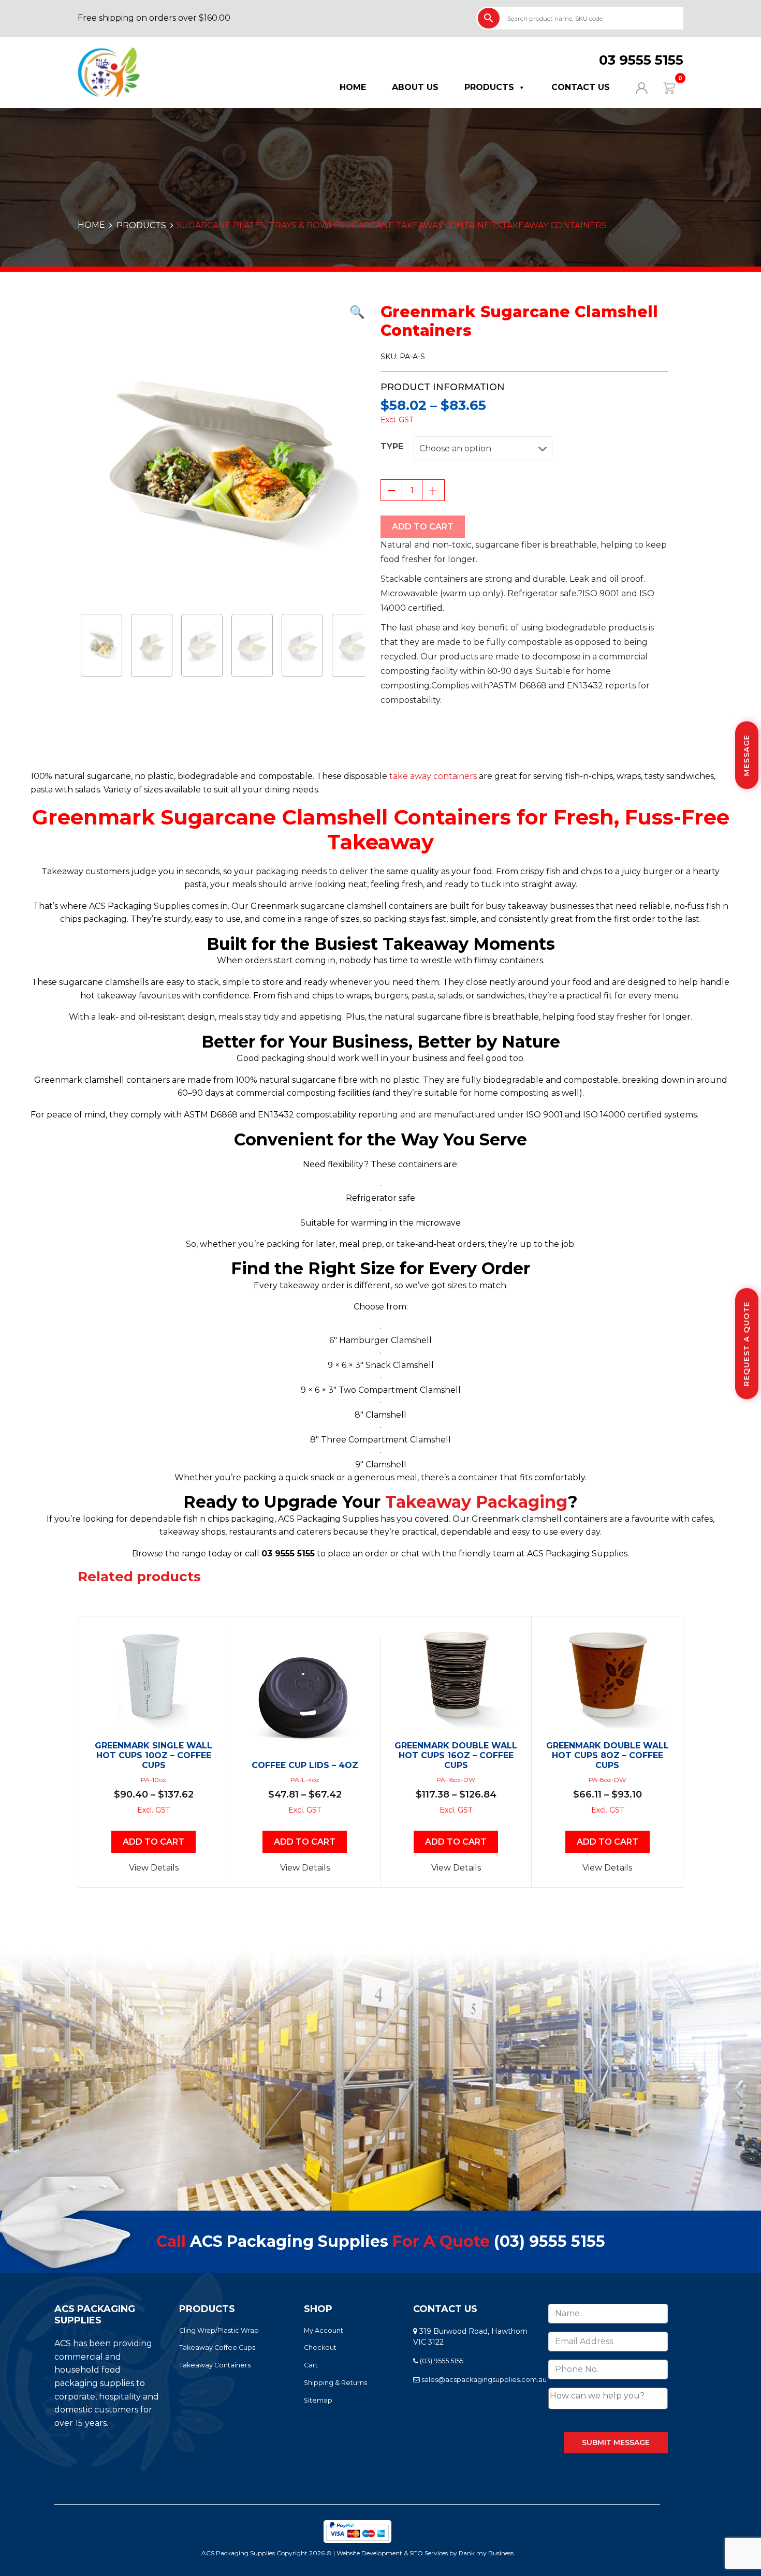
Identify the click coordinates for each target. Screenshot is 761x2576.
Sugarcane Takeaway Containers (420, 225)
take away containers (433, 776)
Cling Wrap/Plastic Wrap (219, 2330)
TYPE (392, 446)
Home (353, 87)
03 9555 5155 (641, 60)
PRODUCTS (141, 225)
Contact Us (581, 87)
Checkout (320, 2347)
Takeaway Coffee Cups (217, 2347)
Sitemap (318, 2400)
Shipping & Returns (335, 2383)
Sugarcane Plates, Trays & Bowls (258, 225)
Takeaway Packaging (477, 1502)
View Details (154, 1868)
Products (489, 87)
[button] (221, 312)
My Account (324, 2330)
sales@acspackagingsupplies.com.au (483, 2380)
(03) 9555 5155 (550, 2241)
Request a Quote (747, 1344)
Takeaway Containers (554, 225)
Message (747, 755)
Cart (311, 2365)
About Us (415, 87)
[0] (662, 87)
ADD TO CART (423, 527)
